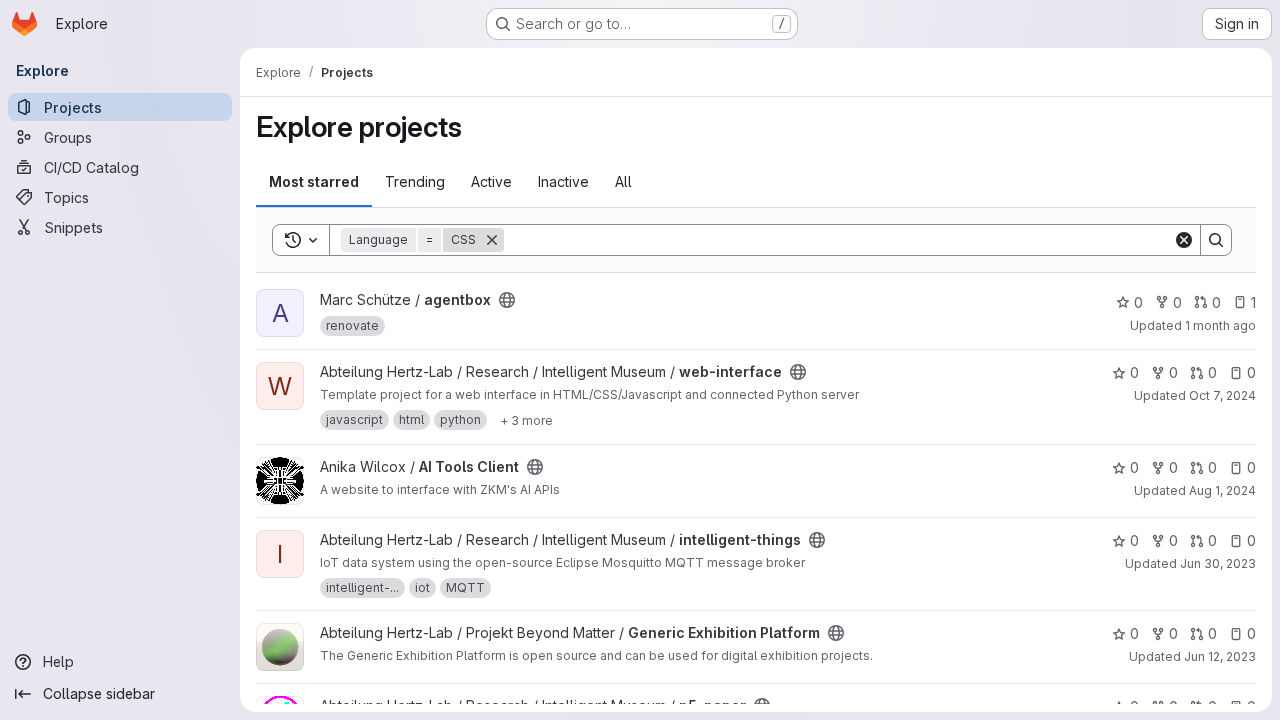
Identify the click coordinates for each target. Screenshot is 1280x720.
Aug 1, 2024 (1222, 490)
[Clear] (1184, 240)
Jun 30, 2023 (1218, 563)
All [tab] (623, 181)
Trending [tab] (415, 181)
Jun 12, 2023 (1220, 656)
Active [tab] (491, 181)
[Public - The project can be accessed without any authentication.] (507, 300)
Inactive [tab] (563, 181)
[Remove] (492, 240)
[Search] (1216, 240)
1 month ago (1220, 325)
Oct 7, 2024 (1222, 395)
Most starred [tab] (314, 181)
